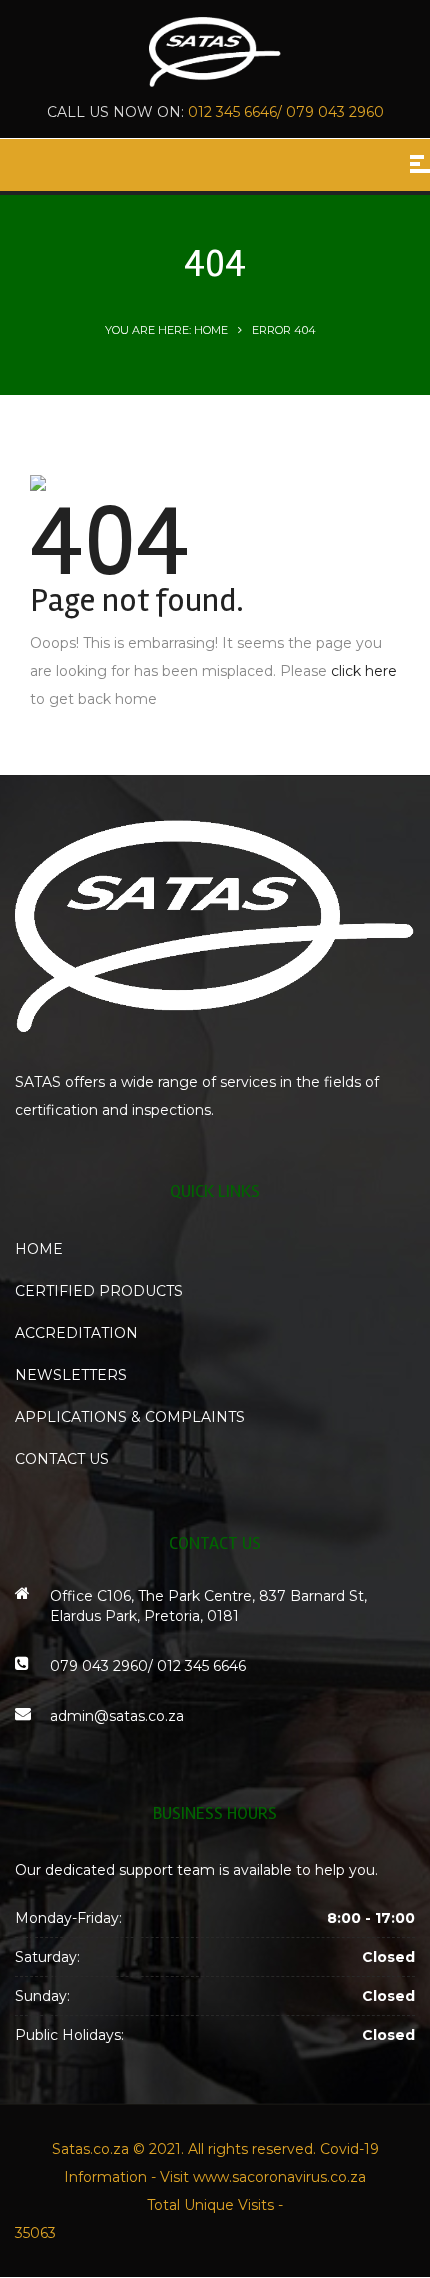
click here (364, 671)
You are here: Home (166, 330)
